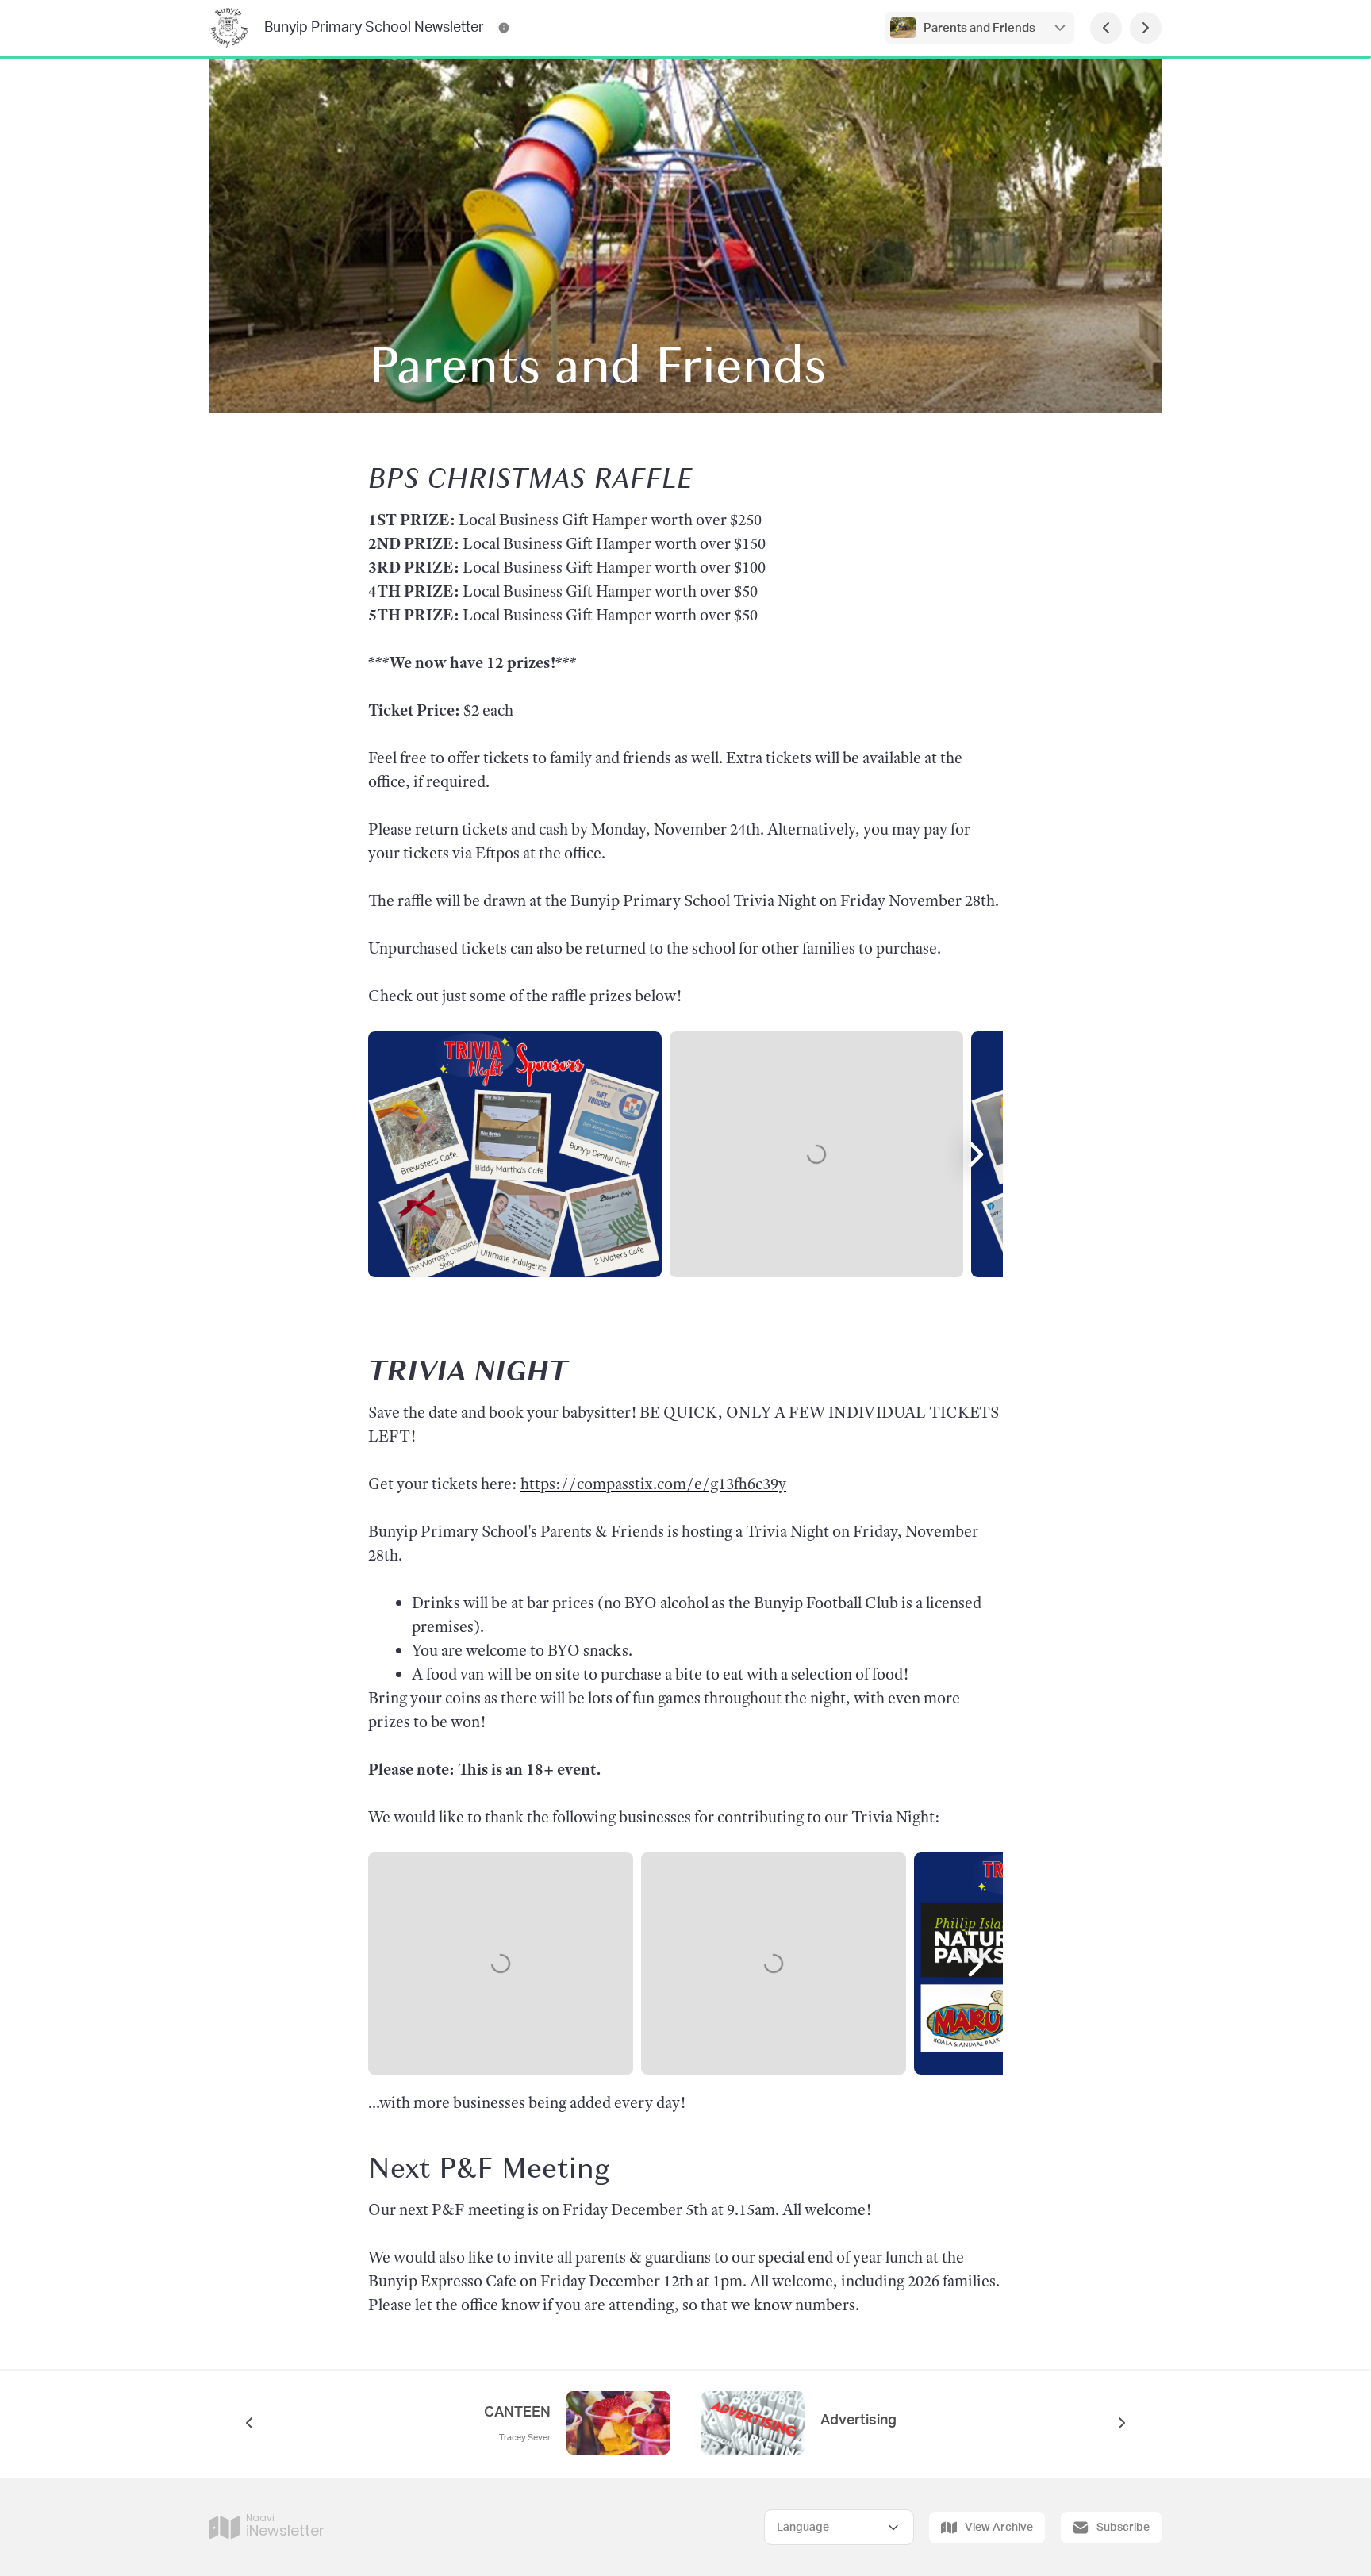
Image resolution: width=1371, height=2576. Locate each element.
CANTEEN (517, 2413)
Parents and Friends (979, 28)
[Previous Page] (1106, 28)
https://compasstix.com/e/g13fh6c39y (653, 1484)
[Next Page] (1146, 28)
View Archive (999, 2528)
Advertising (858, 2421)
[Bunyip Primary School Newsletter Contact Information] (504, 28)
